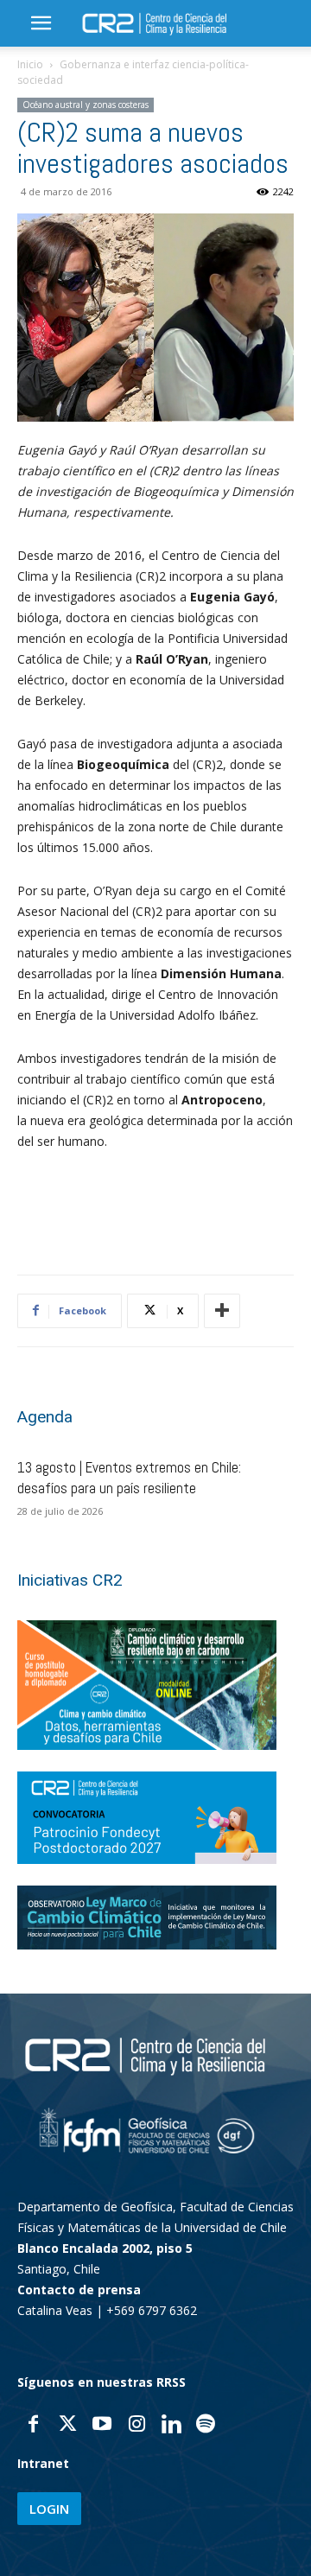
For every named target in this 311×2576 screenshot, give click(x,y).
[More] (222, 1311)
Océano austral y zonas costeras (86, 105)
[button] (41, 23)
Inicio (30, 64)
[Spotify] (206, 2426)
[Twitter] (67, 2426)
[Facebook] (33, 2426)
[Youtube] (102, 2426)
